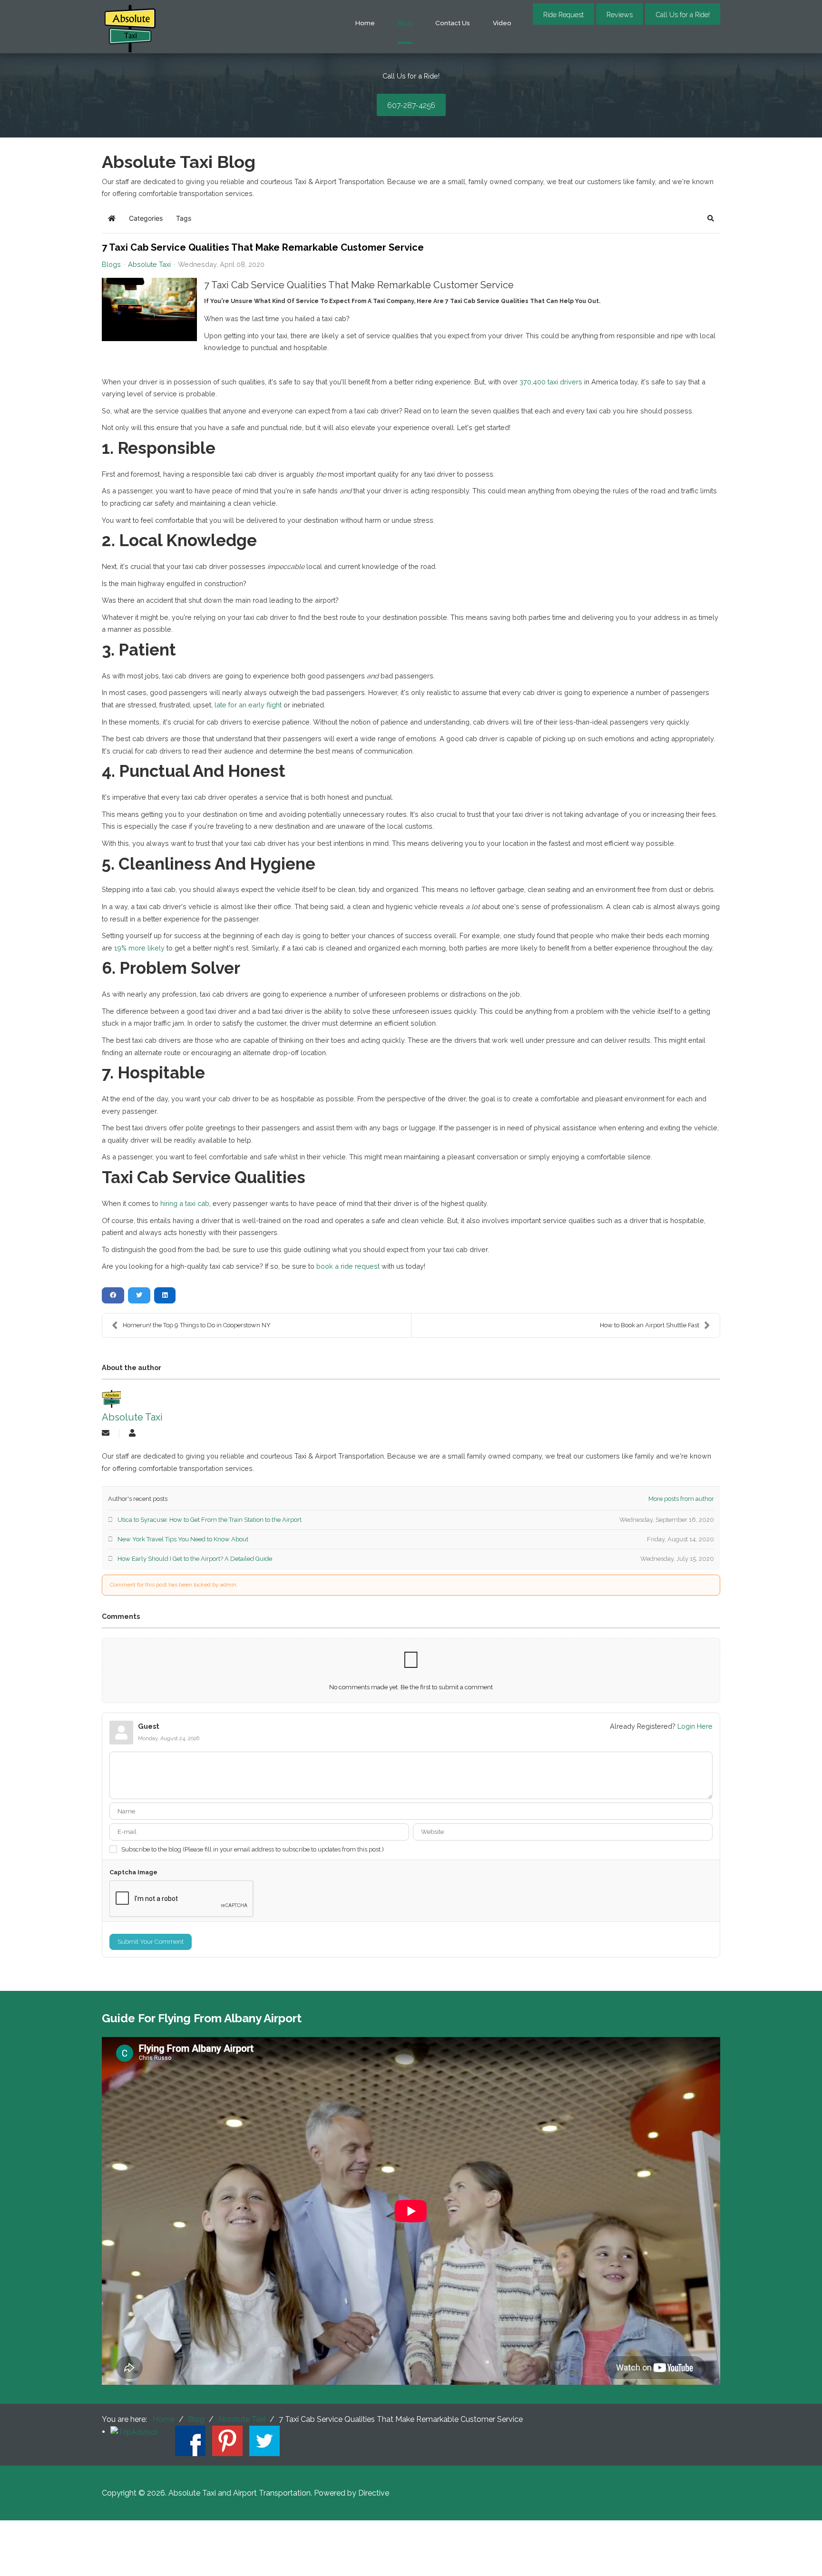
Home (365, 23)
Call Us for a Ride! (683, 15)
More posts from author (681, 1499)
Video (502, 23)
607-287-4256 (411, 105)
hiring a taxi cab (185, 1203)
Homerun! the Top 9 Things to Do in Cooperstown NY (197, 1325)
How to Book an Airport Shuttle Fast (650, 1325)
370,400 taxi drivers (551, 382)
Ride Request (563, 15)
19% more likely (139, 948)
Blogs (111, 264)
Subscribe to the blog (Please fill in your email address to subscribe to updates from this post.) (253, 1849)
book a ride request (349, 1266)
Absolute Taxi (149, 264)
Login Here (695, 1726)
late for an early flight (248, 705)
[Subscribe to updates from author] (106, 1434)
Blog (405, 23)
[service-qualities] (149, 309)
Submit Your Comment (151, 1942)
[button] (711, 218)
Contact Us (453, 23)
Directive (374, 2493)
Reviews (620, 15)
